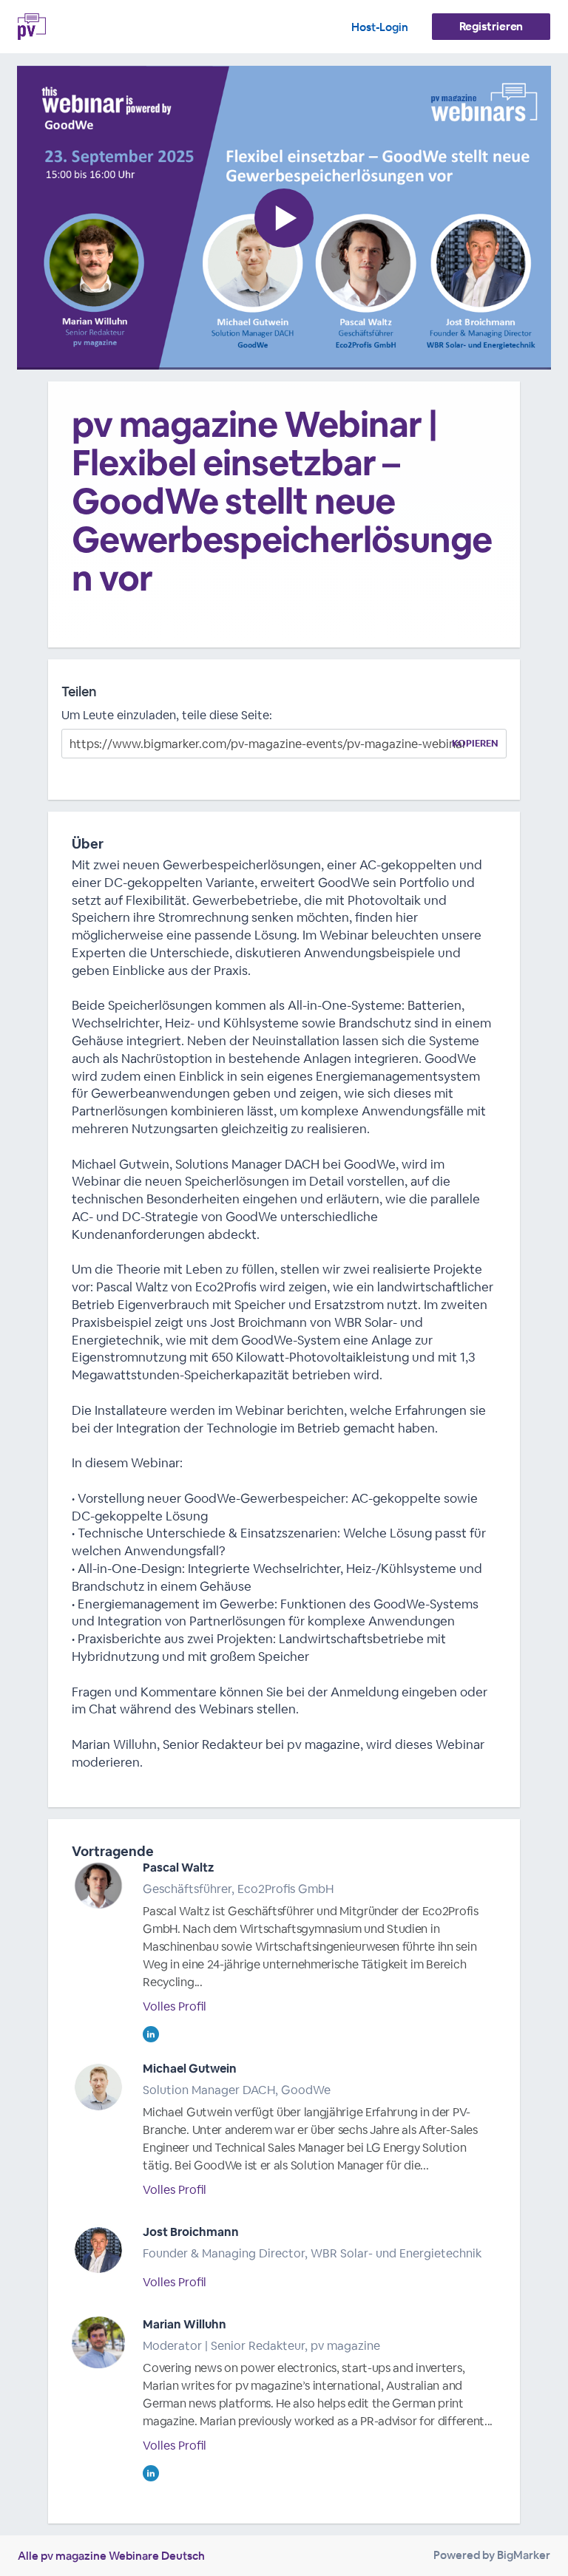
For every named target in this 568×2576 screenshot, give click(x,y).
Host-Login (380, 27)
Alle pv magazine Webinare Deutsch (111, 2556)
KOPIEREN (475, 743)
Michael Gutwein (190, 2069)
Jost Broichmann (191, 2232)
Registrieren (491, 26)
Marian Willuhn (185, 2324)
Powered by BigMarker (492, 2555)
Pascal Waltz (178, 1868)
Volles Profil (175, 2006)
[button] (284, 218)
